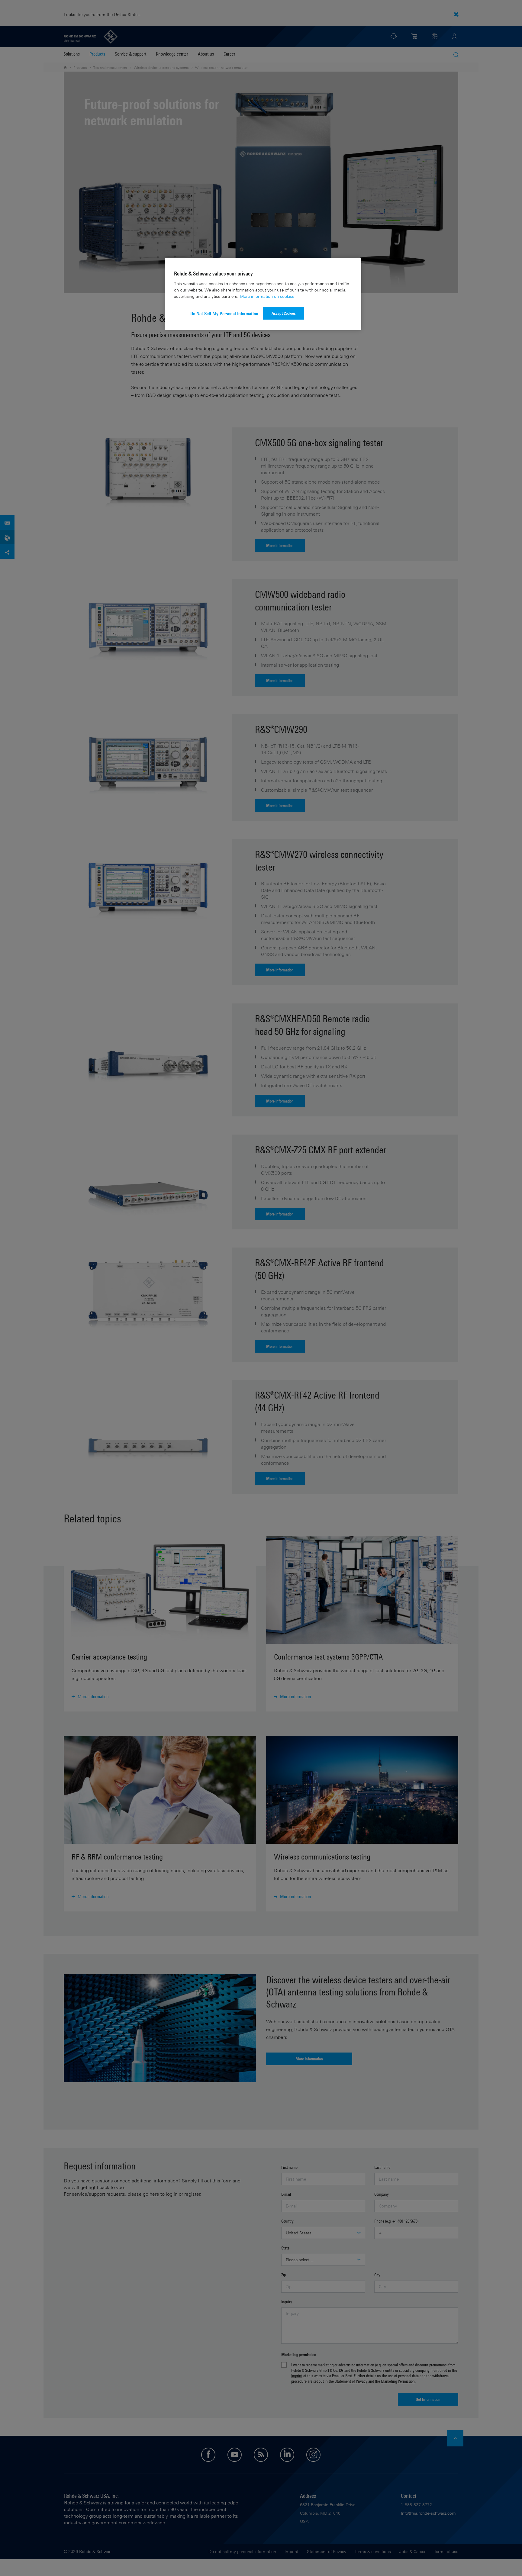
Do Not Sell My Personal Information (224, 314)
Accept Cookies (284, 313)
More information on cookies (267, 296)
